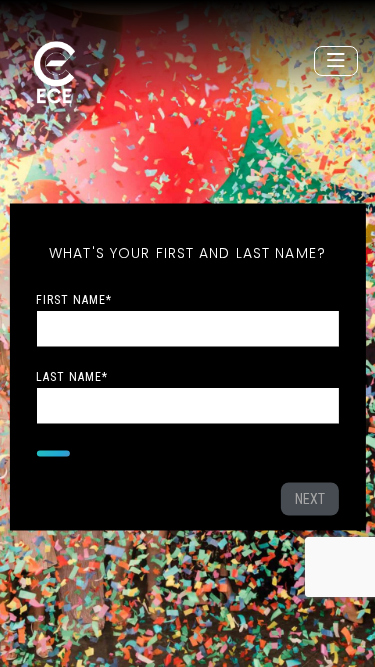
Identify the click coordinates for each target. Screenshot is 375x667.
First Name (74, 299)
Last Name (72, 376)
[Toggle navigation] (336, 61)
